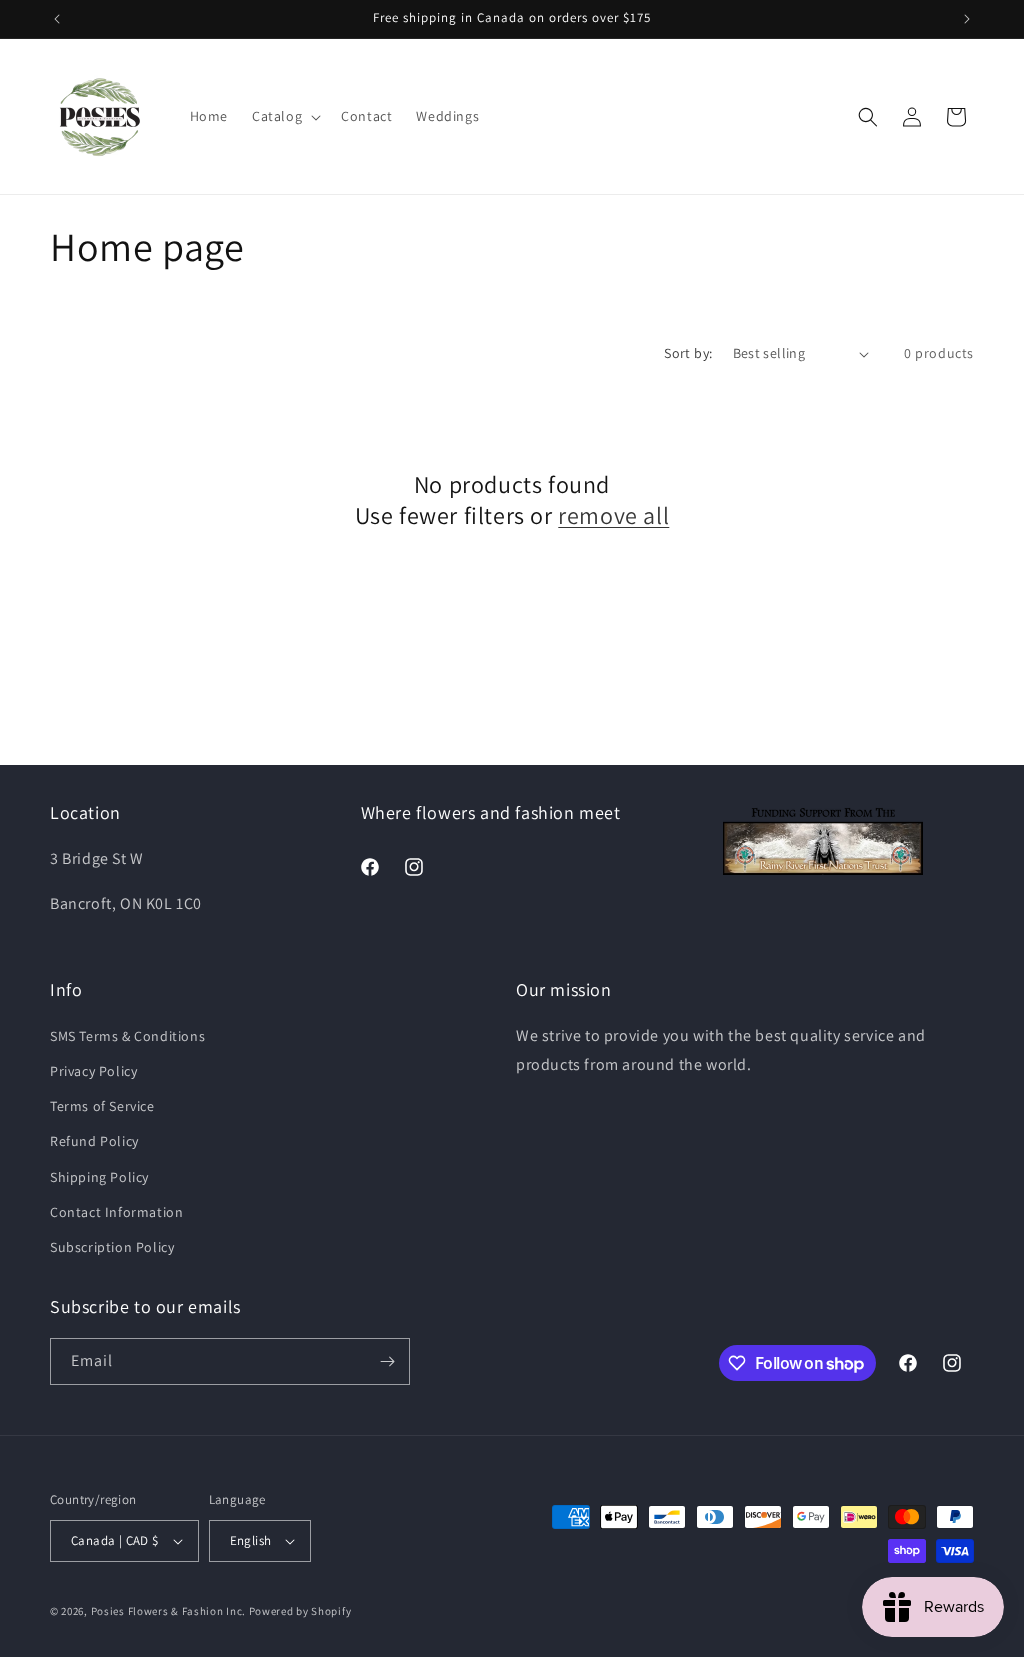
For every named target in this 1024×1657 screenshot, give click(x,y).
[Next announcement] (967, 19)
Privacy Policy (93, 1071)
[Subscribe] (387, 1361)
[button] (284, 116)
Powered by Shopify (300, 1611)
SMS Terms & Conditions (127, 1036)
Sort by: (688, 353)
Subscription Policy (112, 1247)
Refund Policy (94, 1141)
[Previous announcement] (57, 19)
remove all (613, 515)
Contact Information (116, 1212)
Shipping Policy (99, 1177)
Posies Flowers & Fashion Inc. (168, 1611)
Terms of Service (102, 1106)
